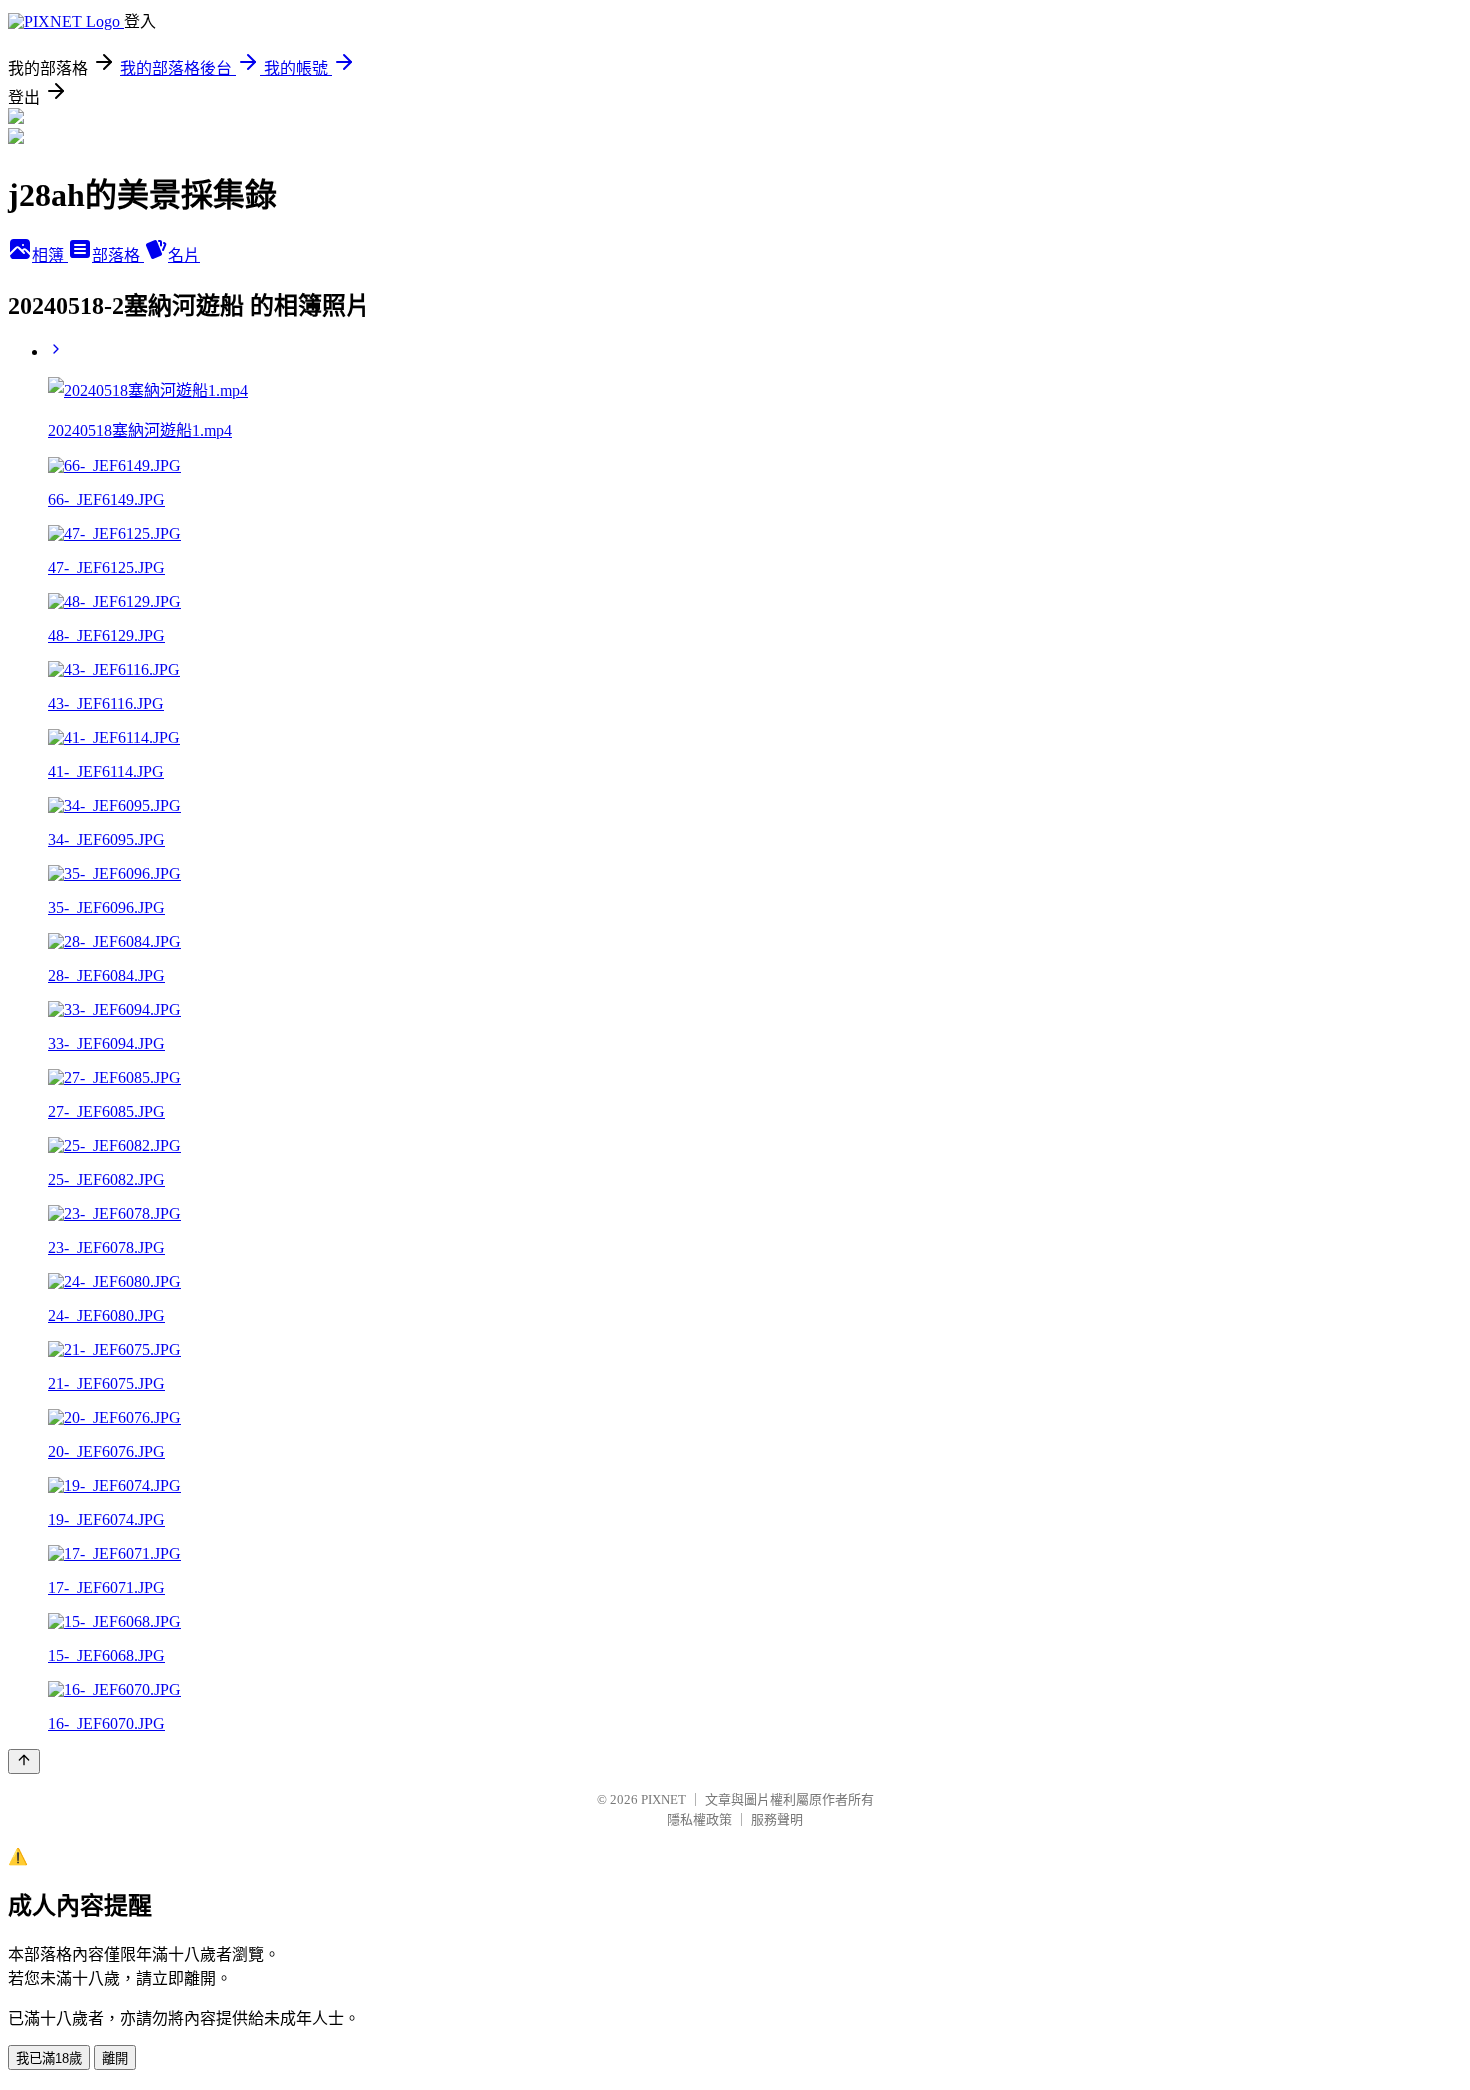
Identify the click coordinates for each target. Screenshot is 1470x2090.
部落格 (118, 255)
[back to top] (24, 1761)
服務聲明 (777, 1819)
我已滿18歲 (49, 2058)
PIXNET (663, 1799)
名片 (184, 255)
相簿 (50, 255)
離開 (115, 2058)
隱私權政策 (699, 1819)
